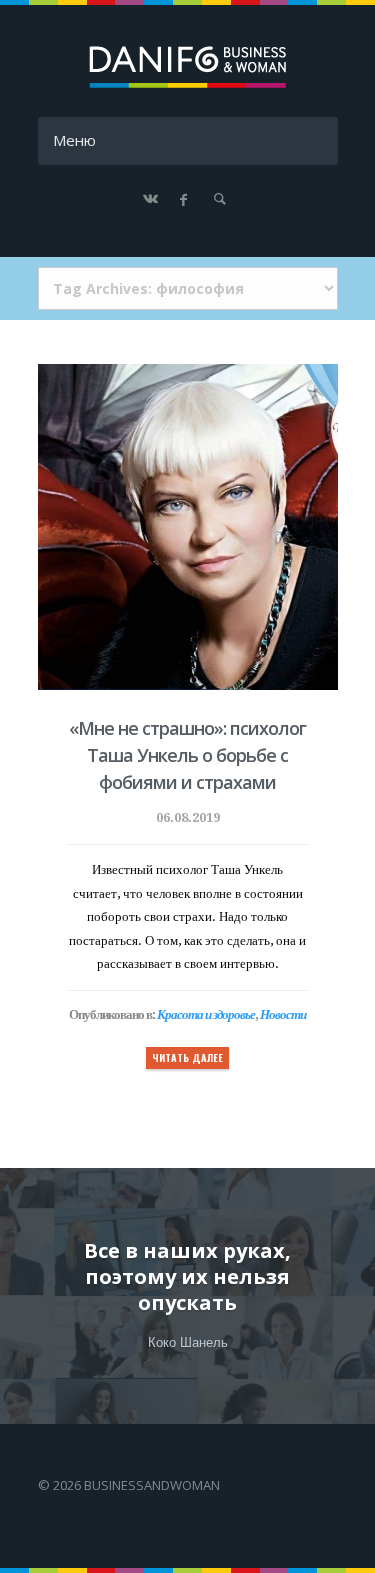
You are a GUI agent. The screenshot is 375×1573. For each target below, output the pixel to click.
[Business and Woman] (188, 84)
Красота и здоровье (206, 1014)
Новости (283, 1014)
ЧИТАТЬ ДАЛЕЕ (187, 1057)
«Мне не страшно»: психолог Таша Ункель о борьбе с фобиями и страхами (187, 755)
